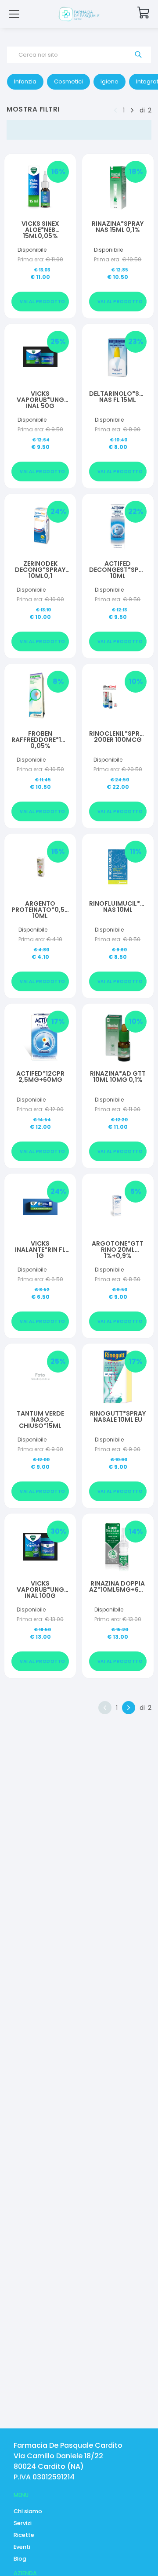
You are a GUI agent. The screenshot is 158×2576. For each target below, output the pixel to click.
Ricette (24, 2535)
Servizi (23, 2523)
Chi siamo (28, 2511)
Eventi (22, 2547)
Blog (20, 2559)
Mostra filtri (33, 109)
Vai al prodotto (43, 302)
